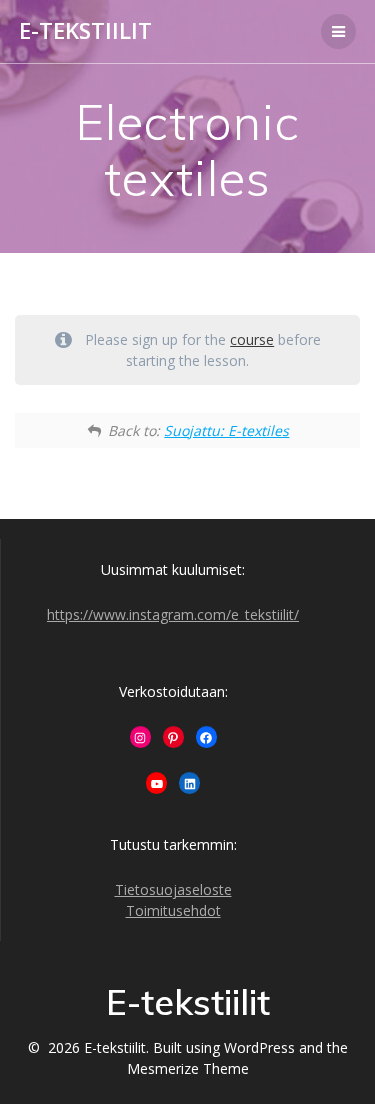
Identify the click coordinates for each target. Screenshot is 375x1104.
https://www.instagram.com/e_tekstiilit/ (173, 614)
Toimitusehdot (173, 910)
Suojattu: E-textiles (226, 430)
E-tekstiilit (85, 31)
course (252, 339)
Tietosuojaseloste (173, 889)
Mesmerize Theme (188, 1068)
